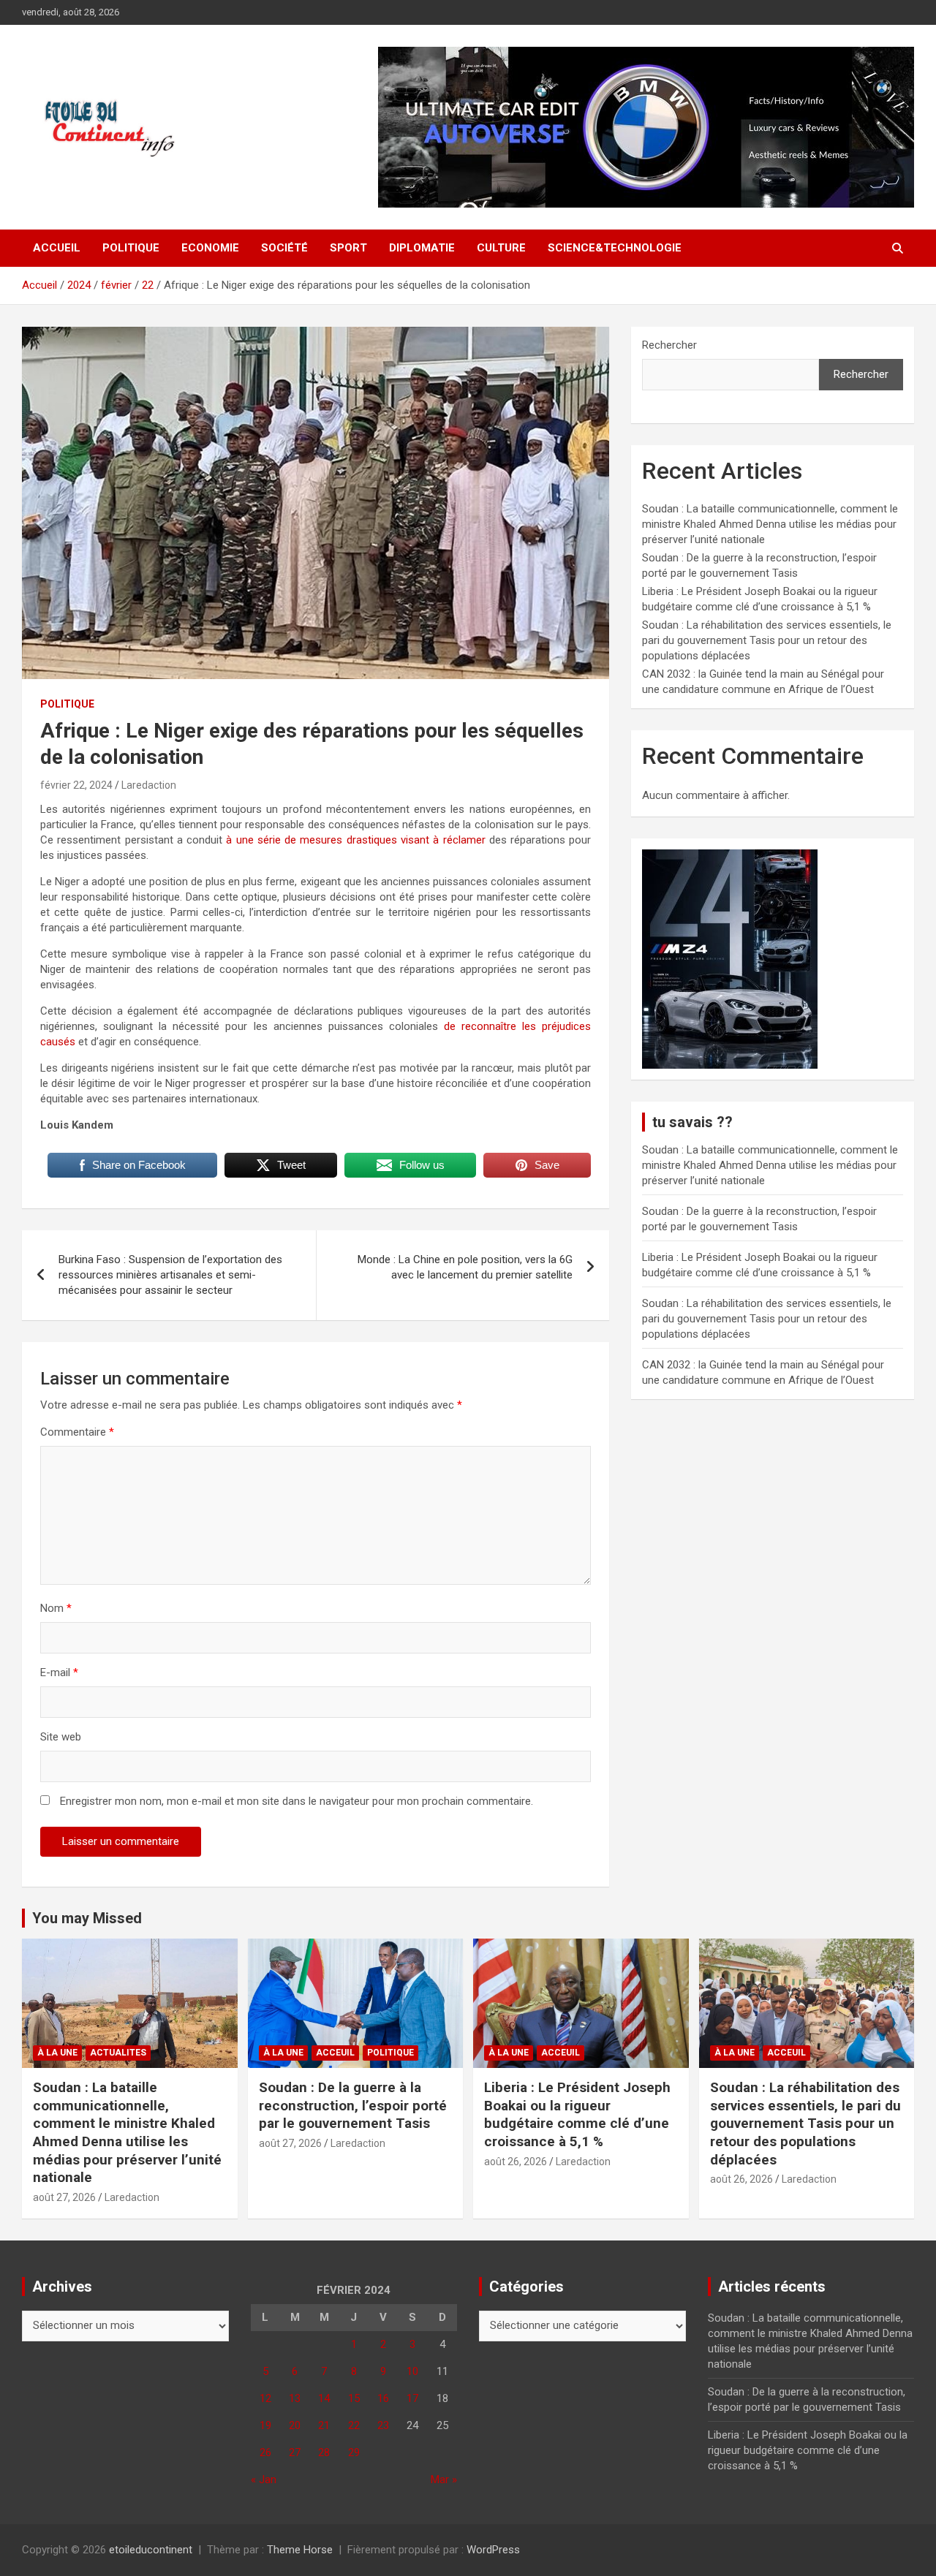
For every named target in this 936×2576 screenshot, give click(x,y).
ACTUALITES (118, 2053)
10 (412, 2371)
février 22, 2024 (76, 785)
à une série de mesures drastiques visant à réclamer (354, 840)
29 (354, 2452)
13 (295, 2398)
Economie (210, 248)
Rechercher (669, 345)
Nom (56, 1608)
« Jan (264, 2480)
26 (265, 2452)
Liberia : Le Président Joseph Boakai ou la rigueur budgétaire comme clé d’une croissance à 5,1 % (577, 2114)
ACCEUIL (335, 2053)
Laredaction (149, 785)
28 (324, 2452)
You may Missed (87, 1918)
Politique (131, 248)
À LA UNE (57, 2053)
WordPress (493, 2550)
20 (295, 2425)
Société (284, 248)
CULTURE (501, 248)
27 (295, 2452)
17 (412, 2398)
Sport (348, 248)
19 (265, 2425)
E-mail (59, 1672)
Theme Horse (300, 2550)
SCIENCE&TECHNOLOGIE (615, 248)
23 (383, 2425)
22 (354, 2425)
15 (354, 2398)
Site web (61, 1737)
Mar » (444, 2480)
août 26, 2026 (516, 2162)
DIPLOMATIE (422, 248)
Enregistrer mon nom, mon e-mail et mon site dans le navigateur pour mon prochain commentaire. (297, 1801)
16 (383, 2398)
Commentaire (77, 1432)
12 (265, 2398)
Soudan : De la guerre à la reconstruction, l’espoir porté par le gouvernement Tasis (353, 2105)
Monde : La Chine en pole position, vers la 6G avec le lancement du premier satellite (465, 1267)
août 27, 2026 (64, 2197)
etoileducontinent (151, 2550)
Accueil (57, 248)
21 (324, 2425)
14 (324, 2398)
